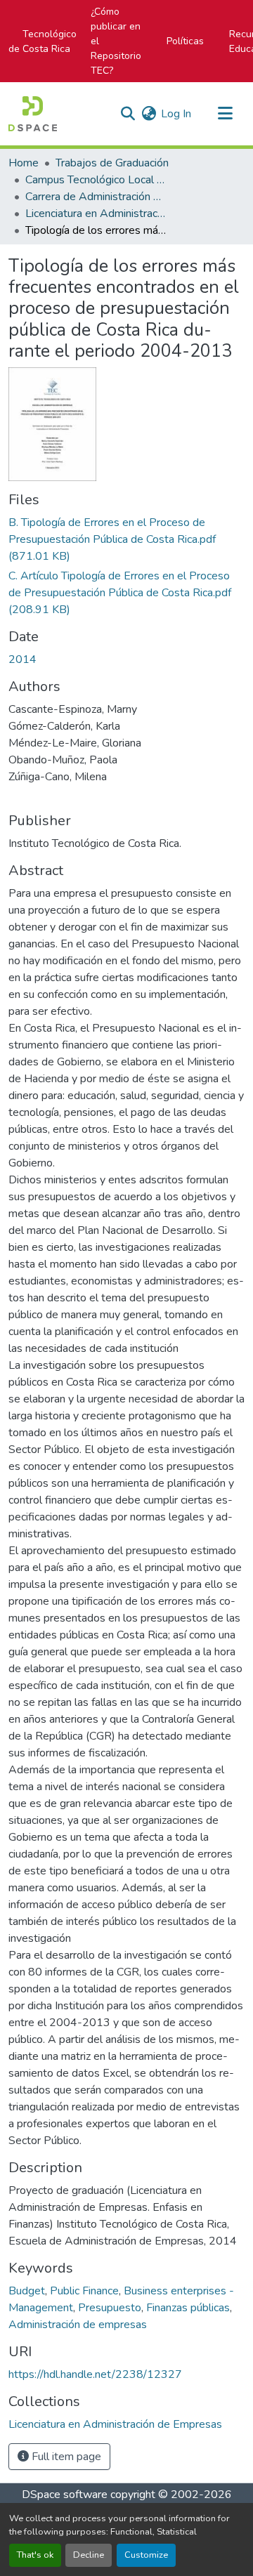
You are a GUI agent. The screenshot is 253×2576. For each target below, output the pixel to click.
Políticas (185, 41)
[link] (126, 539)
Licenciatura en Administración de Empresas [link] (96, 213)
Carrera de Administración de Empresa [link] (96, 197)
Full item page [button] (65, 2457)
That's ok (35, 2555)
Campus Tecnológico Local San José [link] (96, 180)
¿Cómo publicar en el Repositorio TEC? (116, 41)
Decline (89, 2555)
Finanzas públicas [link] (188, 2308)
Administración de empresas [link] (78, 2325)
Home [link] (24, 163)
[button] (33, 114)
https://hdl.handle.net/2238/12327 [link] (95, 2374)
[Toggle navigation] (225, 114)
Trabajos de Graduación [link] (112, 163)
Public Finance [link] (84, 2291)
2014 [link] (22, 659)
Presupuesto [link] (110, 2308)
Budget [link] (27, 2291)
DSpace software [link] (65, 2495)
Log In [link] (176, 114)
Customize (146, 2555)
